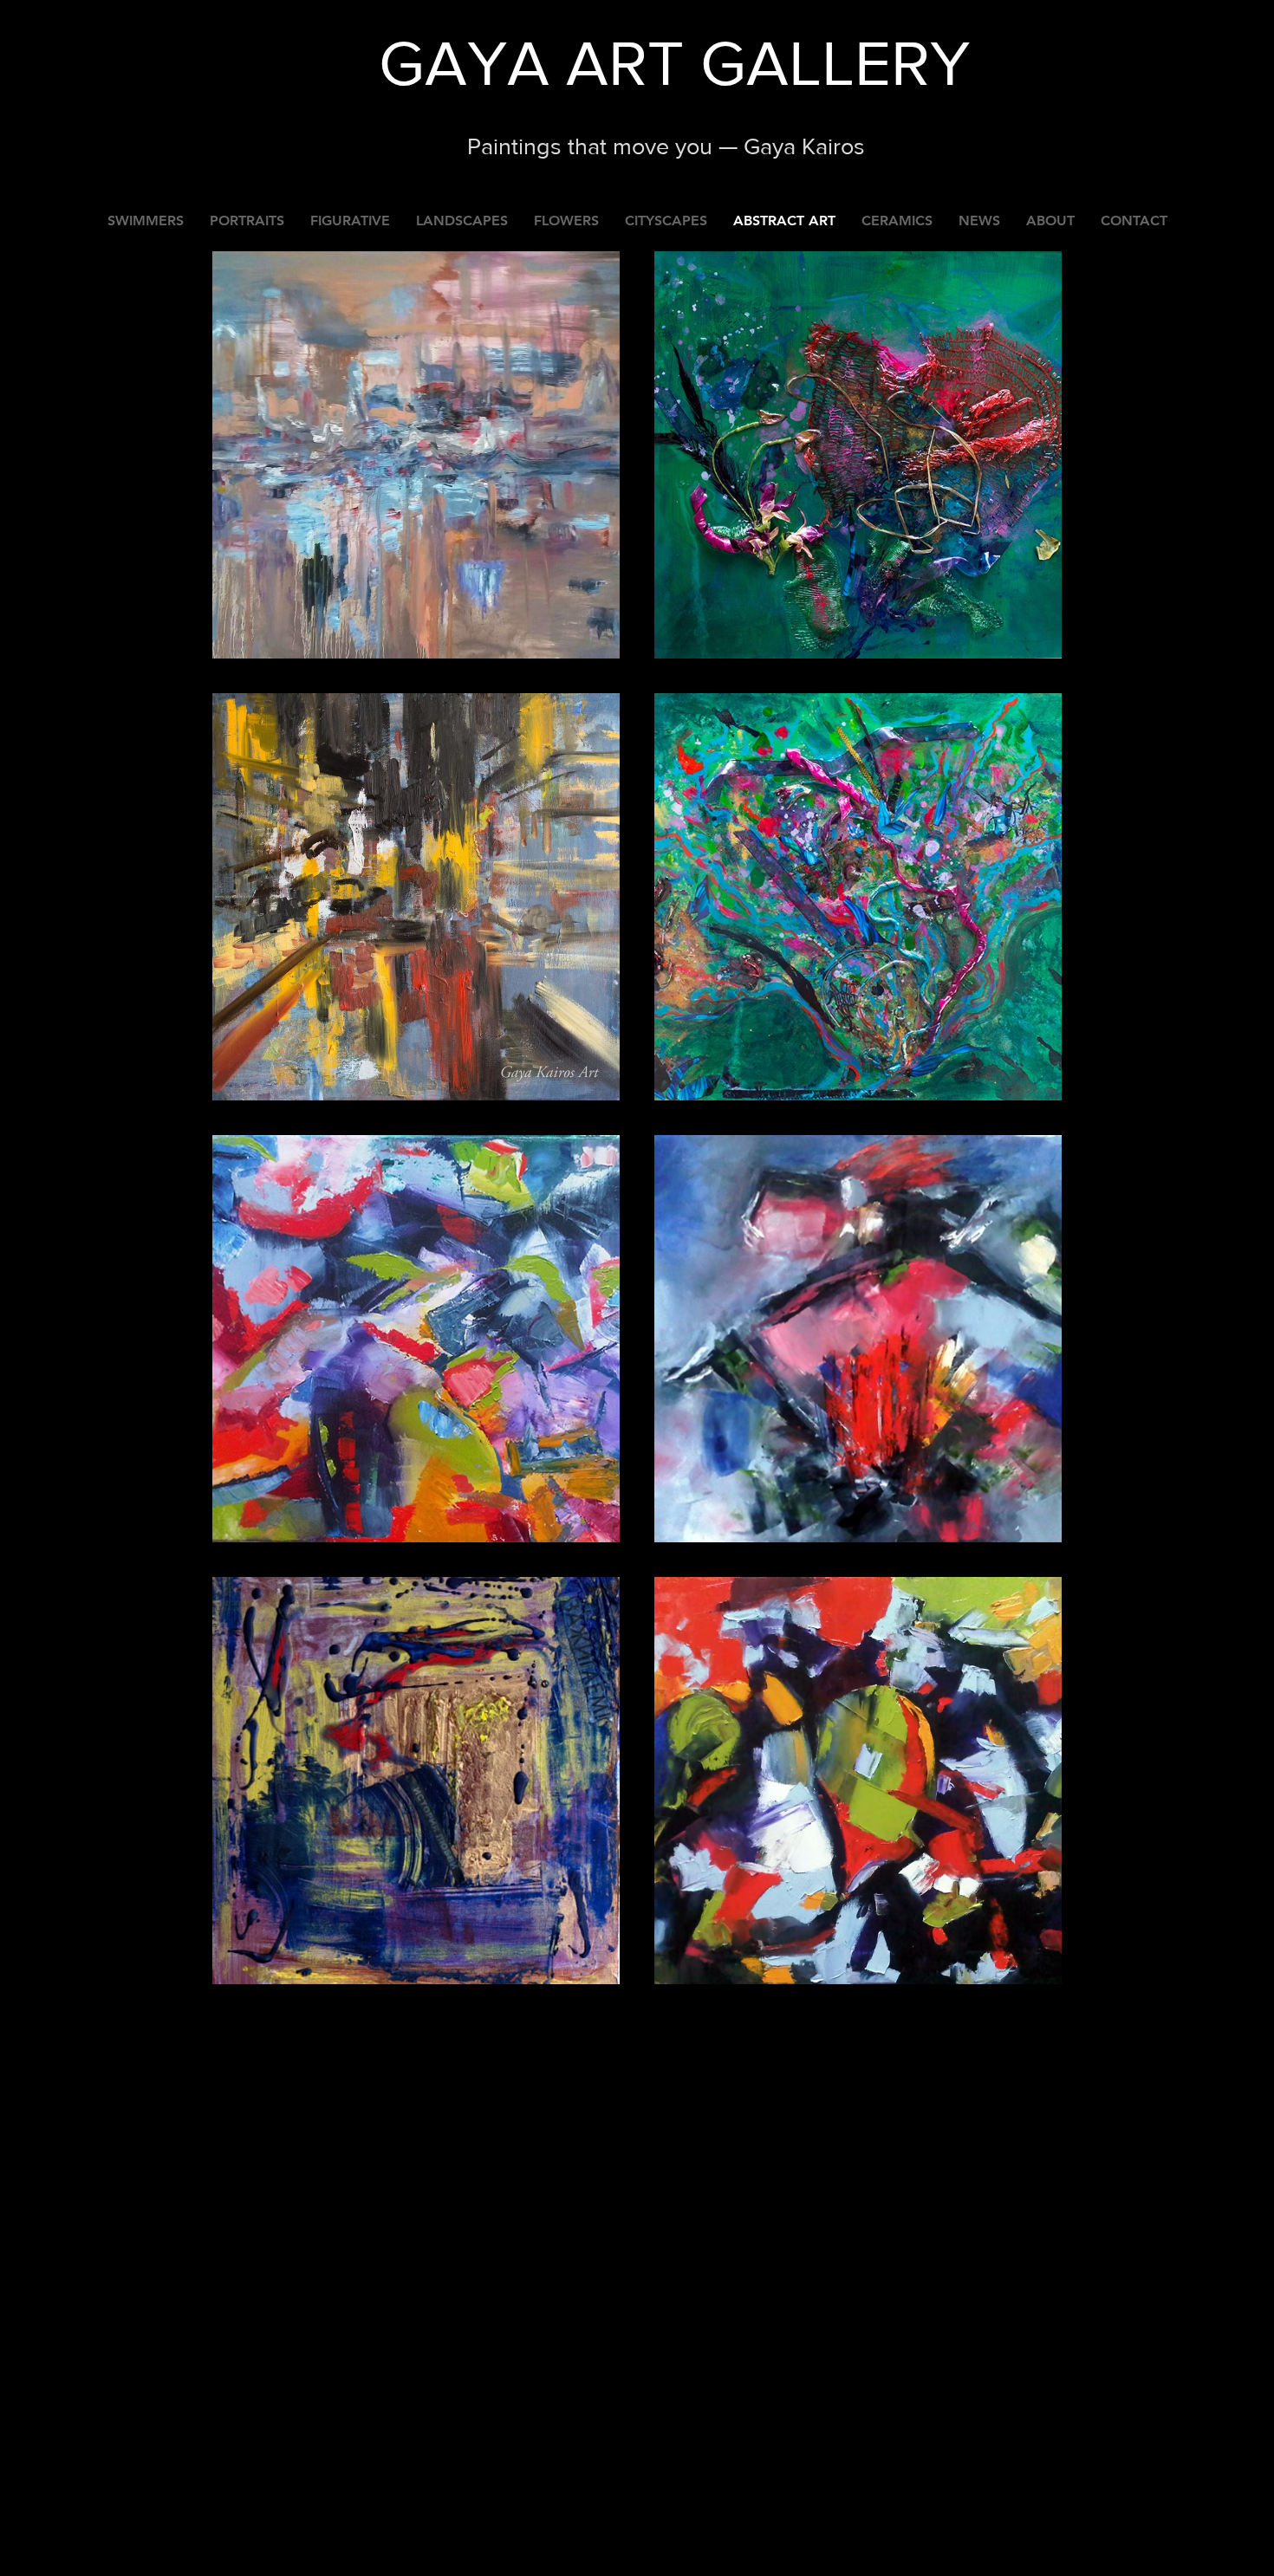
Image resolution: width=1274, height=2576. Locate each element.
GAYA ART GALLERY (674, 63)
